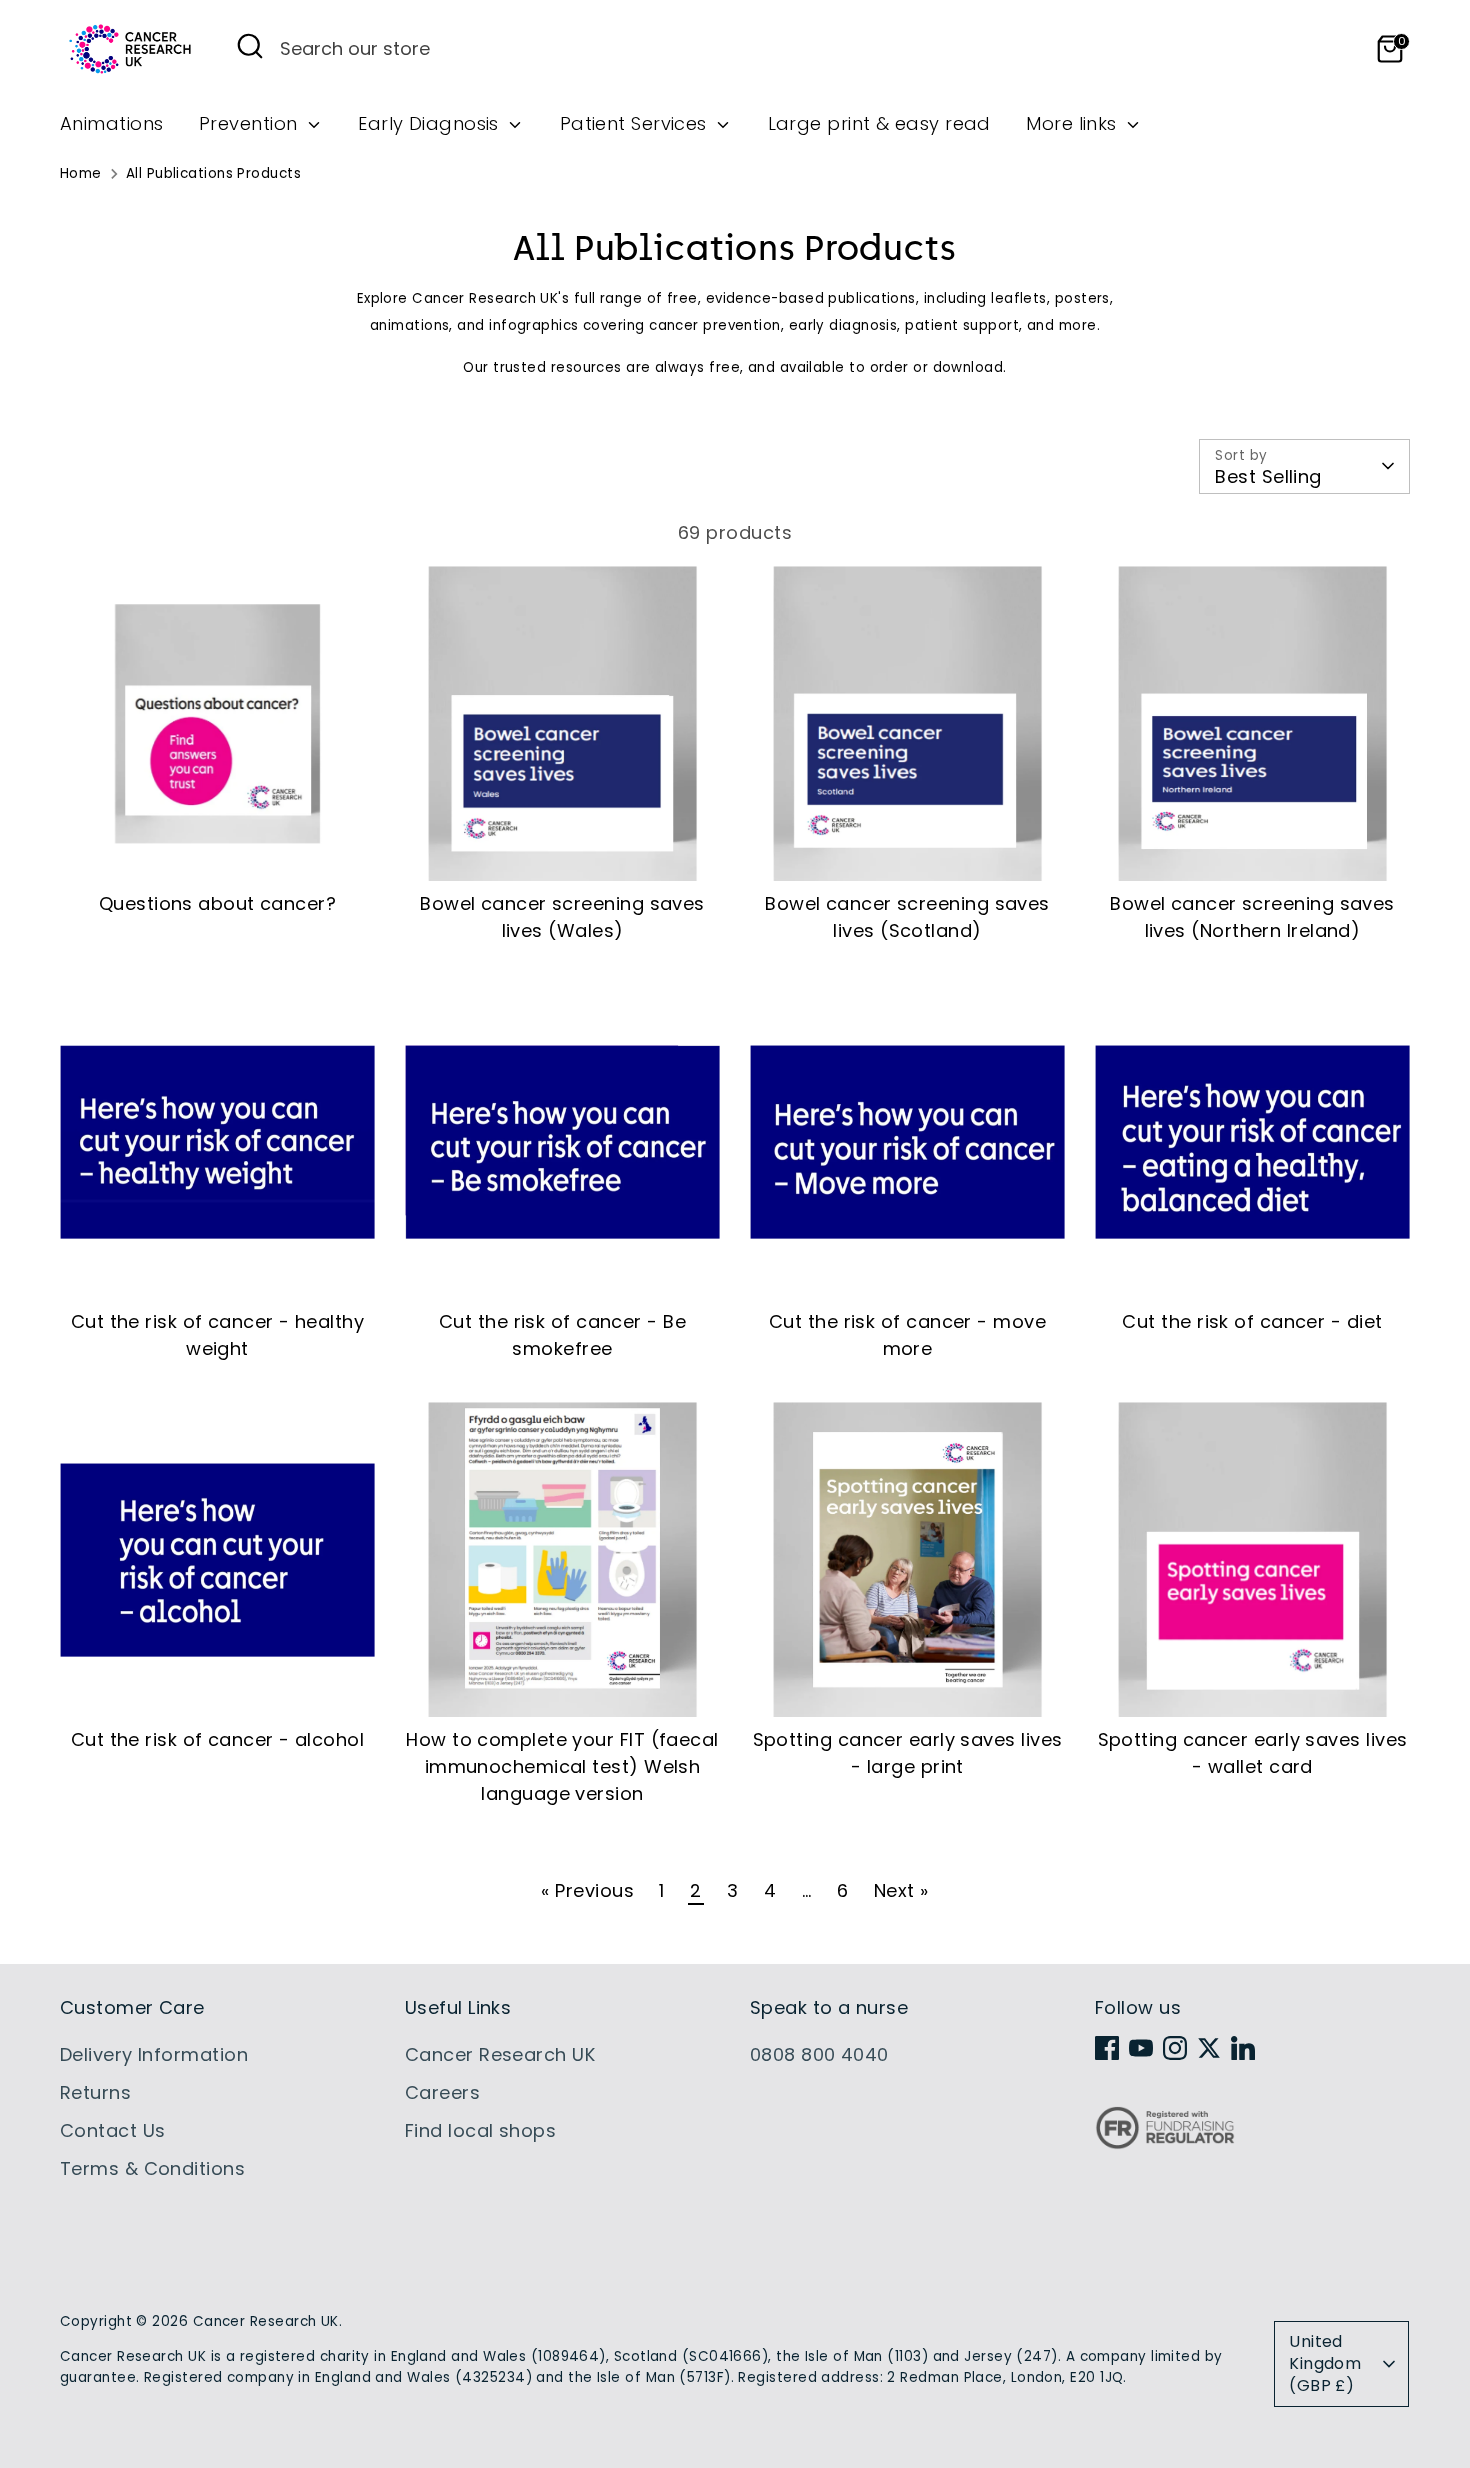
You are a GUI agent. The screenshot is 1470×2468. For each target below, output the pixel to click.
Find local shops (480, 2130)
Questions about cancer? (217, 903)
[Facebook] (1107, 2048)
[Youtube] (1141, 2048)
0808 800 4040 (819, 2054)
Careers (442, 2092)
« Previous (587, 1890)
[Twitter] (1209, 2048)
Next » (901, 1890)
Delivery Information (154, 2054)
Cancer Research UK (500, 2054)
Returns (95, 2092)
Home (81, 173)
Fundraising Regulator (1165, 2143)
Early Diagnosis (431, 123)
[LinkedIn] (1243, 2048)
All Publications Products (213, 173)
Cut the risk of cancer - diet (1252, 1321)
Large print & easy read (879, 123)
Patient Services (636, 123)
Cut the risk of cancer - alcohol (217, 1739)
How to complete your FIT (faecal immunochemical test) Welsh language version (562, 1766)
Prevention (251, 123)
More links (1074, 123)
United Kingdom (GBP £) (1325, 2363)
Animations (112, 123)
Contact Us (113, 2130)
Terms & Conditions (152, 2168)
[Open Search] (250, 46)
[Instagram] (1175, 2048)
